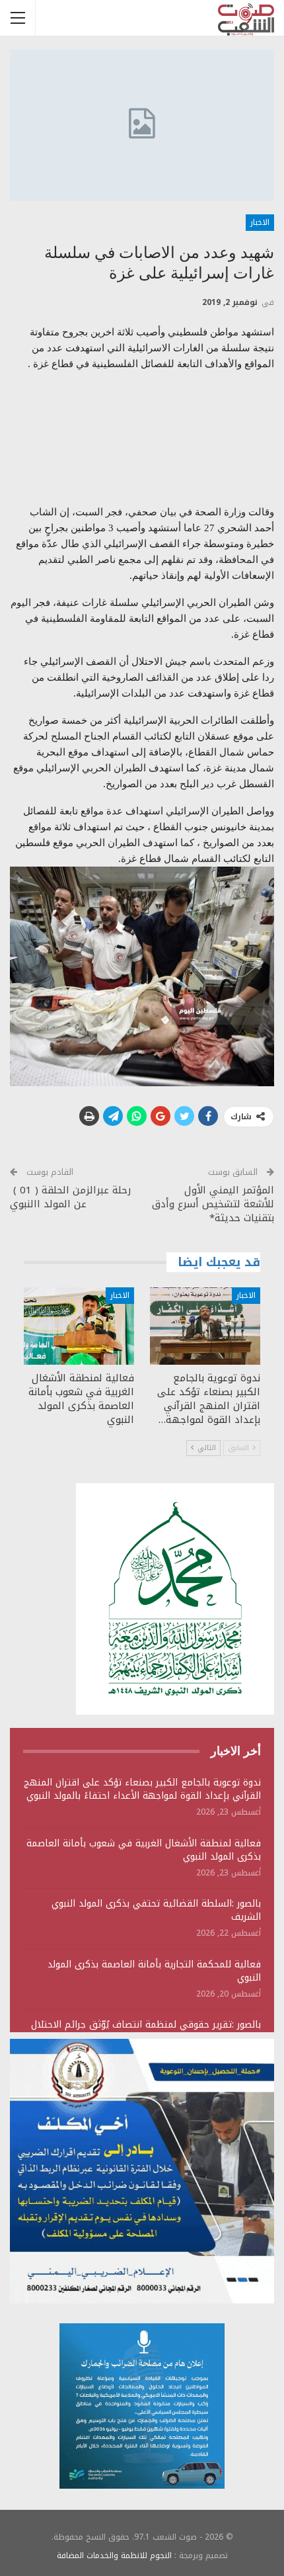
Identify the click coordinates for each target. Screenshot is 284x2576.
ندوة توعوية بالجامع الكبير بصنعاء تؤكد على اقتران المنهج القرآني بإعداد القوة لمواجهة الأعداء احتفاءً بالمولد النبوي (142, 1789)
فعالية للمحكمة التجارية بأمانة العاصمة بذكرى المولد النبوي (154, 1971)
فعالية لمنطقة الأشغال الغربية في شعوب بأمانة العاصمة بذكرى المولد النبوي (144, 1850)
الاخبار (260, 222)
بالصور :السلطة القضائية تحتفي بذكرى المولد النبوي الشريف (156, 1910)
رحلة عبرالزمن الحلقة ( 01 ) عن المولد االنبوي (70, 1197)
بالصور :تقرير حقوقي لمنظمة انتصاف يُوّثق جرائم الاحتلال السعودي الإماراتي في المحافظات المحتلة (146, 2031)
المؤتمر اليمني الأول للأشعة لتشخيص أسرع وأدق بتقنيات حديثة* (213, 1204)
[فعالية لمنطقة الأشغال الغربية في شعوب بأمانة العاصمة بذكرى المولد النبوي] (79, 1326)
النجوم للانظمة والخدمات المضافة (114, 2555)
